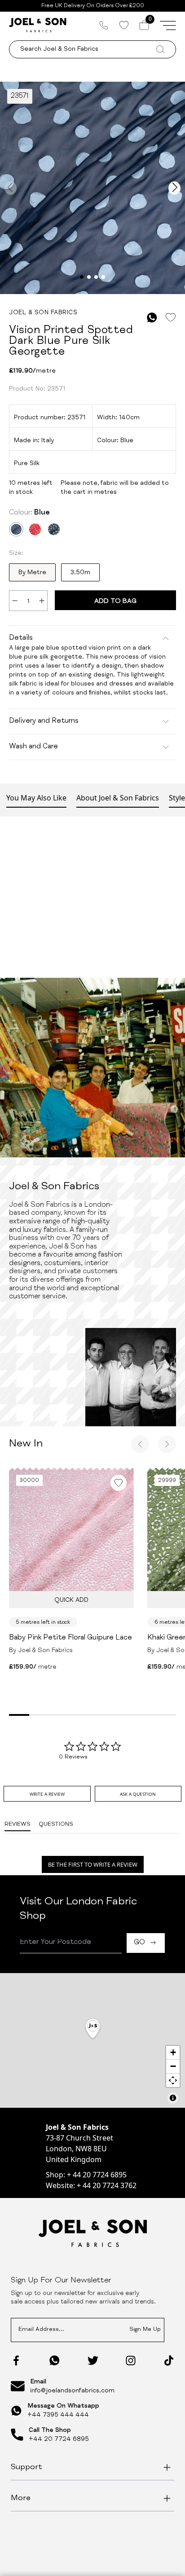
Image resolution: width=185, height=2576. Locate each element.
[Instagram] (131, 2361)
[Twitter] (93, 2361)
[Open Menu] (168, 25)
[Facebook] (16, 2361)
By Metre (32, 573)
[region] (92, 2040)
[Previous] (140, 1444)
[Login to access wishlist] (170, 318)
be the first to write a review (93, 1864)
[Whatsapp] (55, 2360)
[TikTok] (169, 2361)
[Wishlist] (124, 25)
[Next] (167, 1444)
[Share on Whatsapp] (152, 318)
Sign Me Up (145, 2330)
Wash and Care (33, 747)
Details (21, 638)
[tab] (47, 1794)
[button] (93, 2029)
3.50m (80, 573)
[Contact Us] (104, 25)
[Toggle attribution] (173, 2098)
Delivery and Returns (44, 721)
